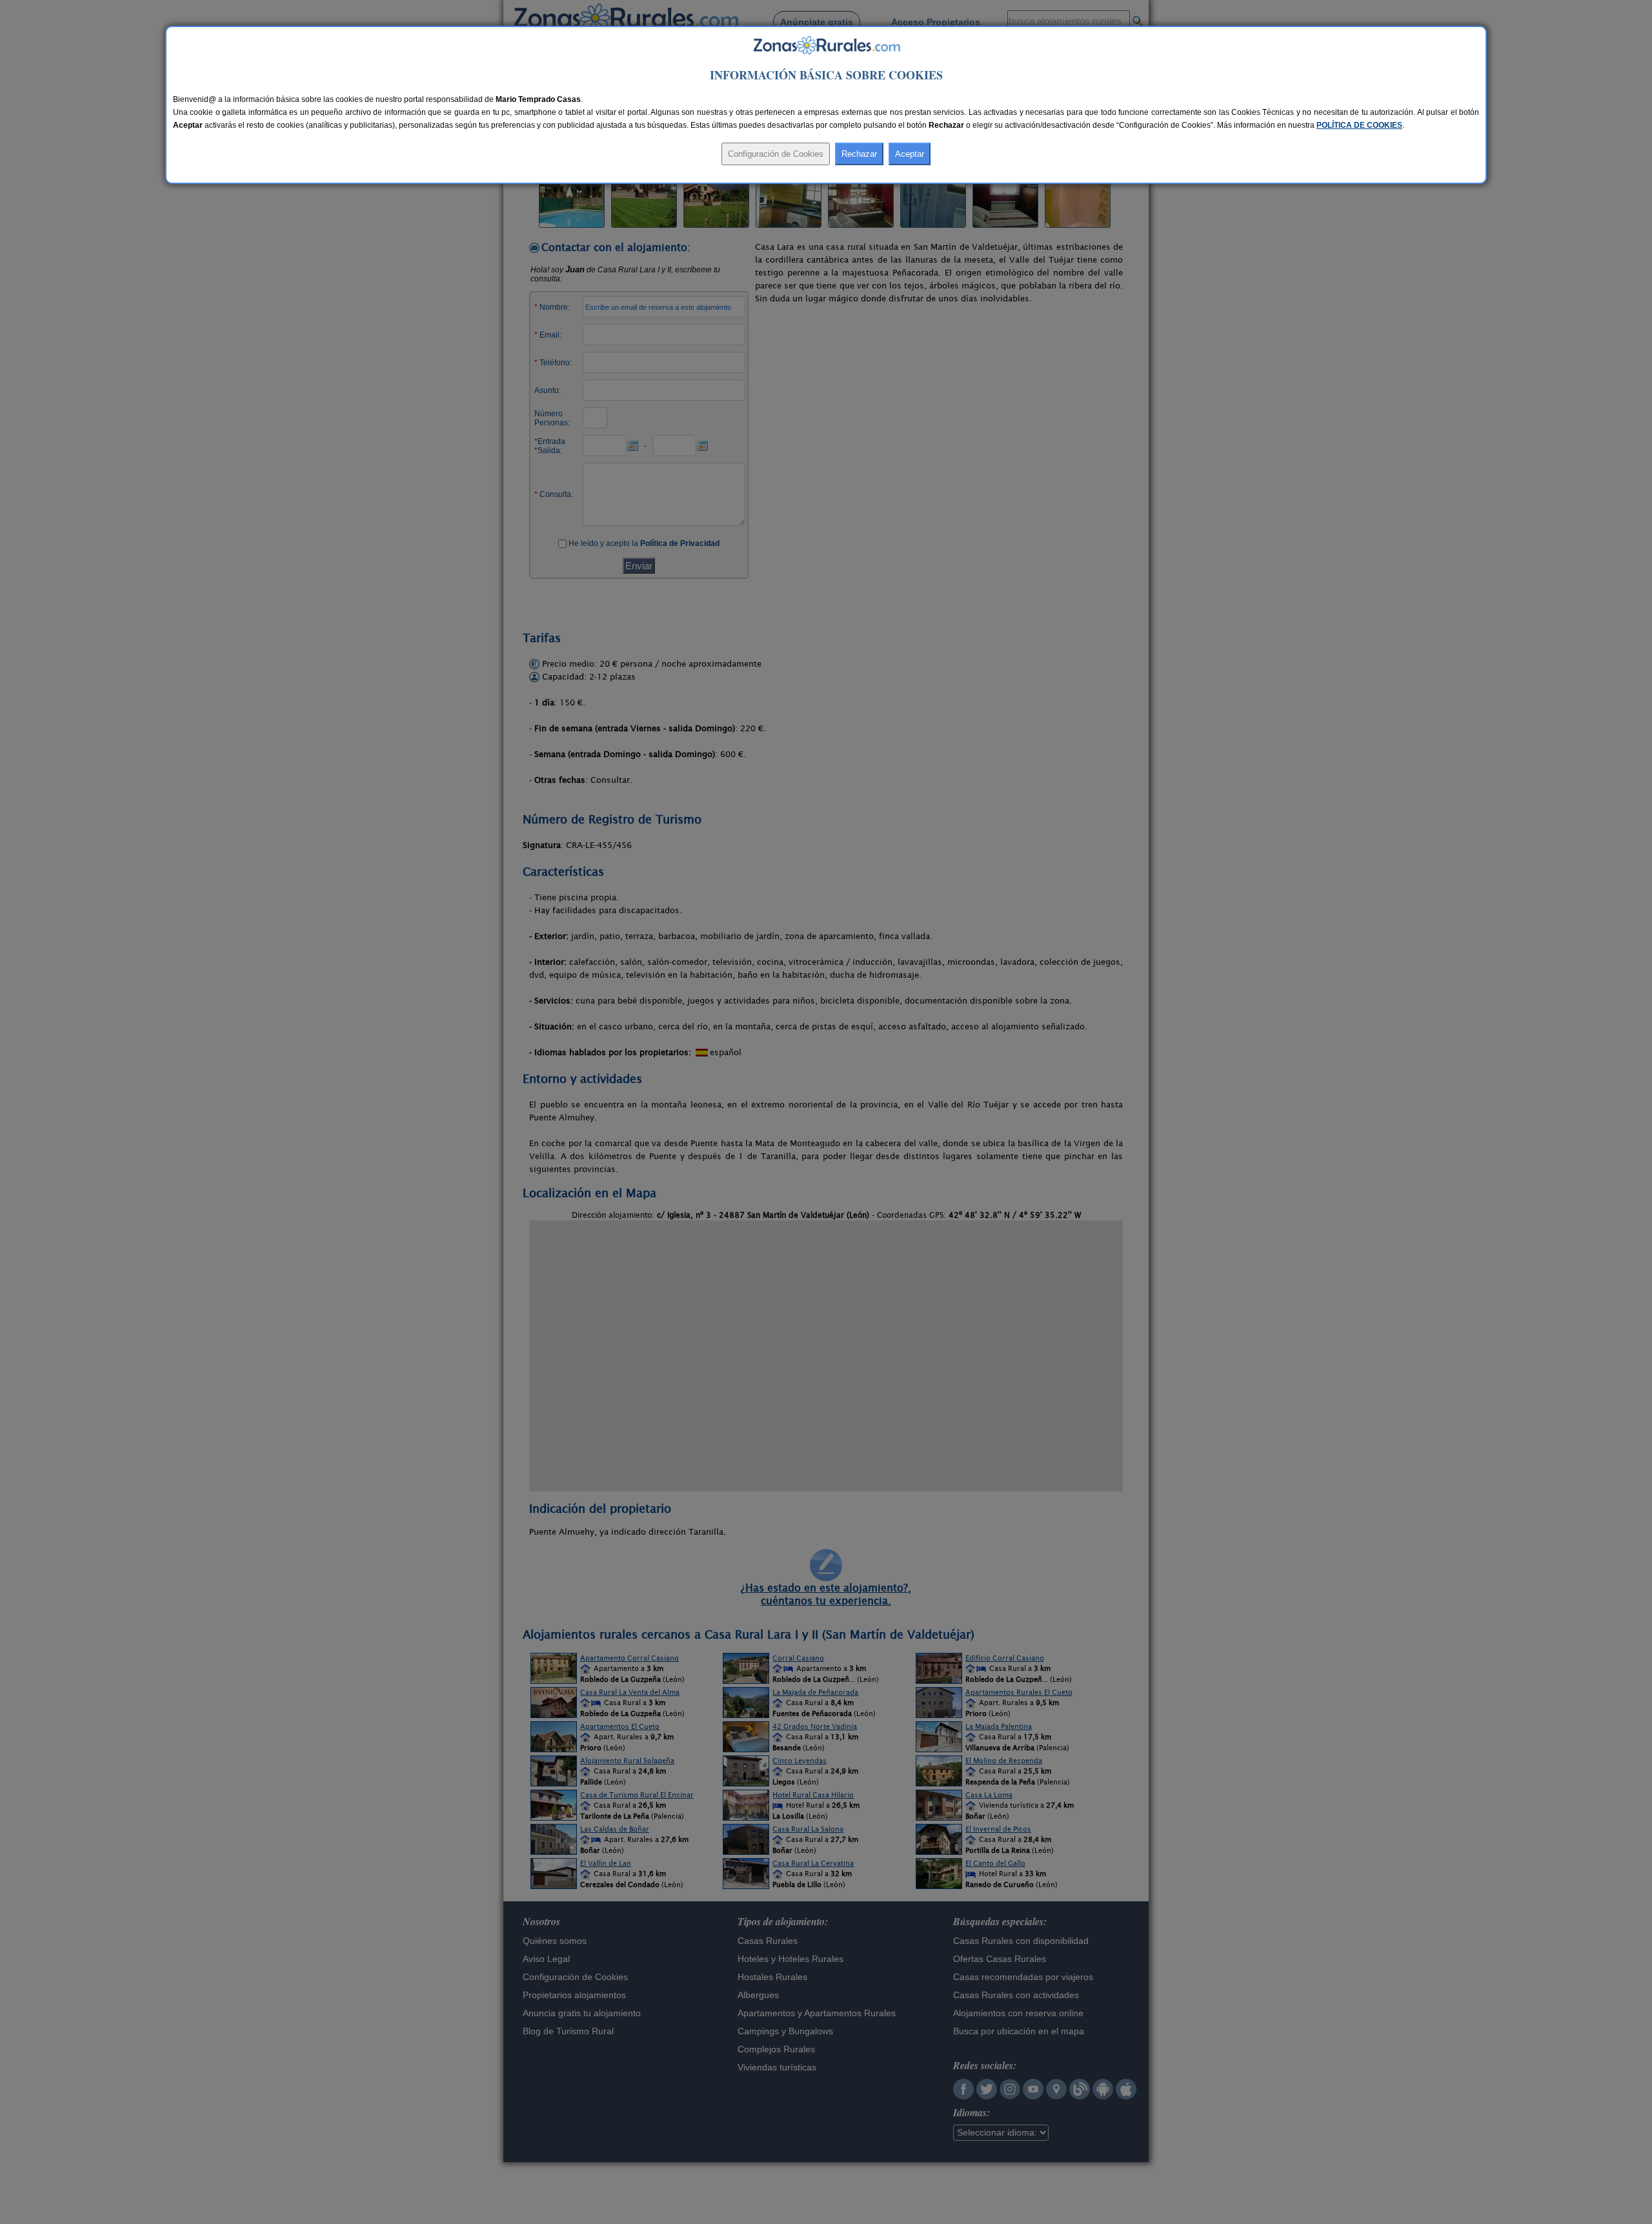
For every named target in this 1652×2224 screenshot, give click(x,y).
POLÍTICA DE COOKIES (1359, 125)
